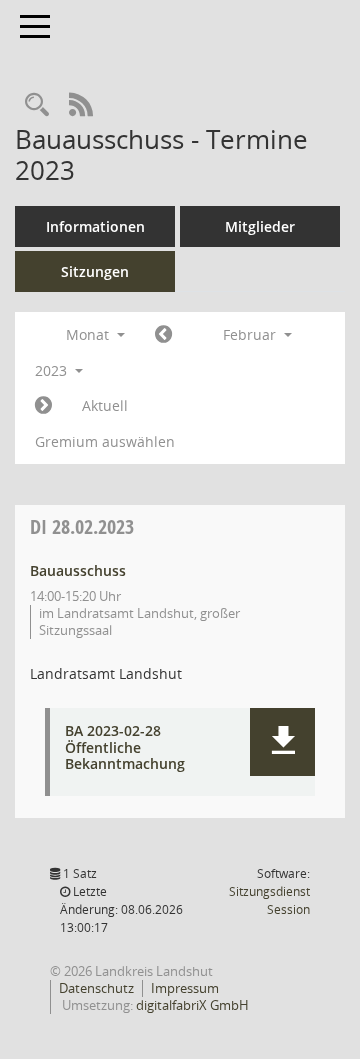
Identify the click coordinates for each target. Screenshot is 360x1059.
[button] (282, 742)
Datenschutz (96, 988)
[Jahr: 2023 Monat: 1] (163, 335)
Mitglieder (260, 226)
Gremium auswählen (105, 441)
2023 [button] (53, 370)
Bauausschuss (78, 570)
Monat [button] (89, 334)
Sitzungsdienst (269, 900)
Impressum (185, 988)
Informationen (95, 226)
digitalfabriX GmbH (192, 1005)
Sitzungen (95, 271)
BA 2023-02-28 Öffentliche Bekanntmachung (125, 748)
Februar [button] (251, 334)
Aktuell (105, 405)
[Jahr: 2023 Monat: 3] (43, 406)
